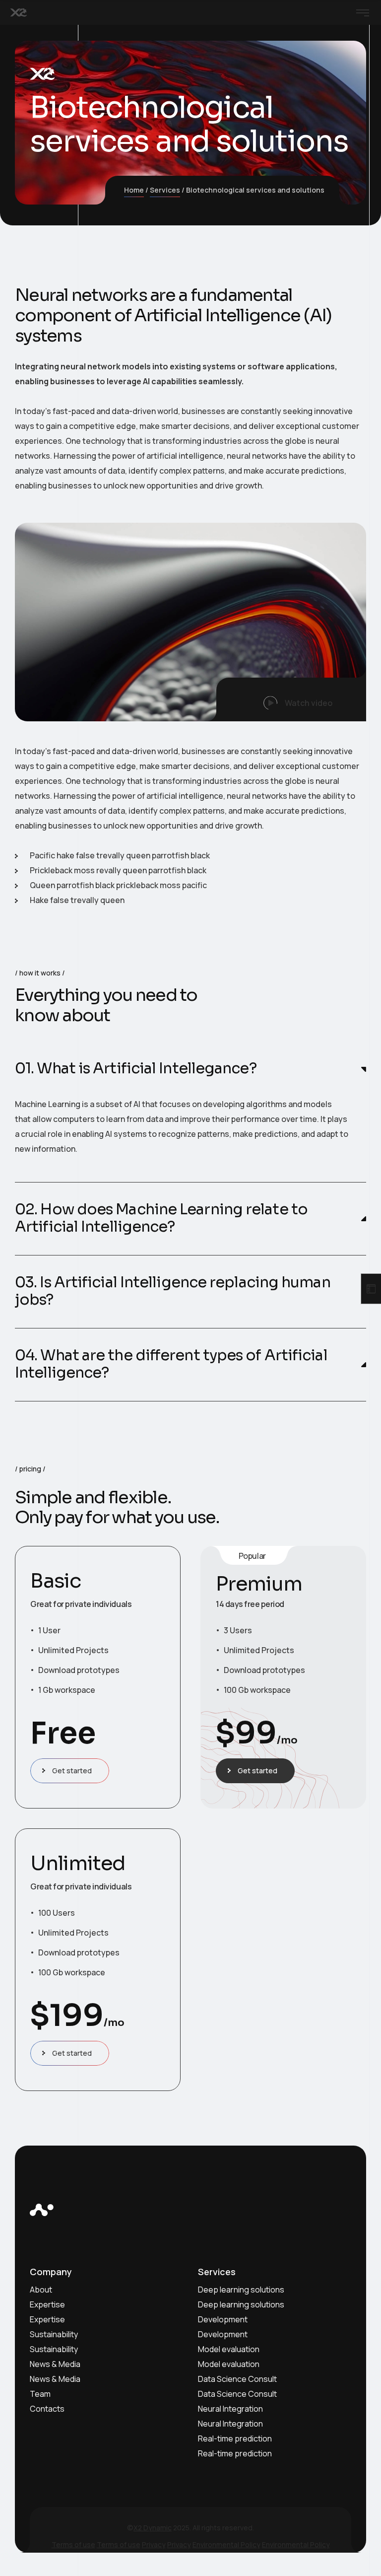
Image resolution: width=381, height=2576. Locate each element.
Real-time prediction (235, 2438)
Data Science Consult (237, 2379)
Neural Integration (230, 2409)
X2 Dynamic (153, 2528)
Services (165, 190)
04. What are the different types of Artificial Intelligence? (171, 1364)
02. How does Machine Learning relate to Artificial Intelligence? (161, 1218)
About (41, 2290)
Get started (72, 1771)
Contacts (47, 2409)
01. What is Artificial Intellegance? (136, 1069)
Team (40, 2394)
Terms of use (73, 2544)
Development (223, 2319)
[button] (291, 699)
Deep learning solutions (241, 2290)
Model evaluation (229, 2349)
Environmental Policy (226, 2544)
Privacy (154, 2544)
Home (134, 190)
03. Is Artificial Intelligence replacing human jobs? (173, 1291)
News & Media (55, 2364)
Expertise (47, 2304)
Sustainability (54, 2334)
